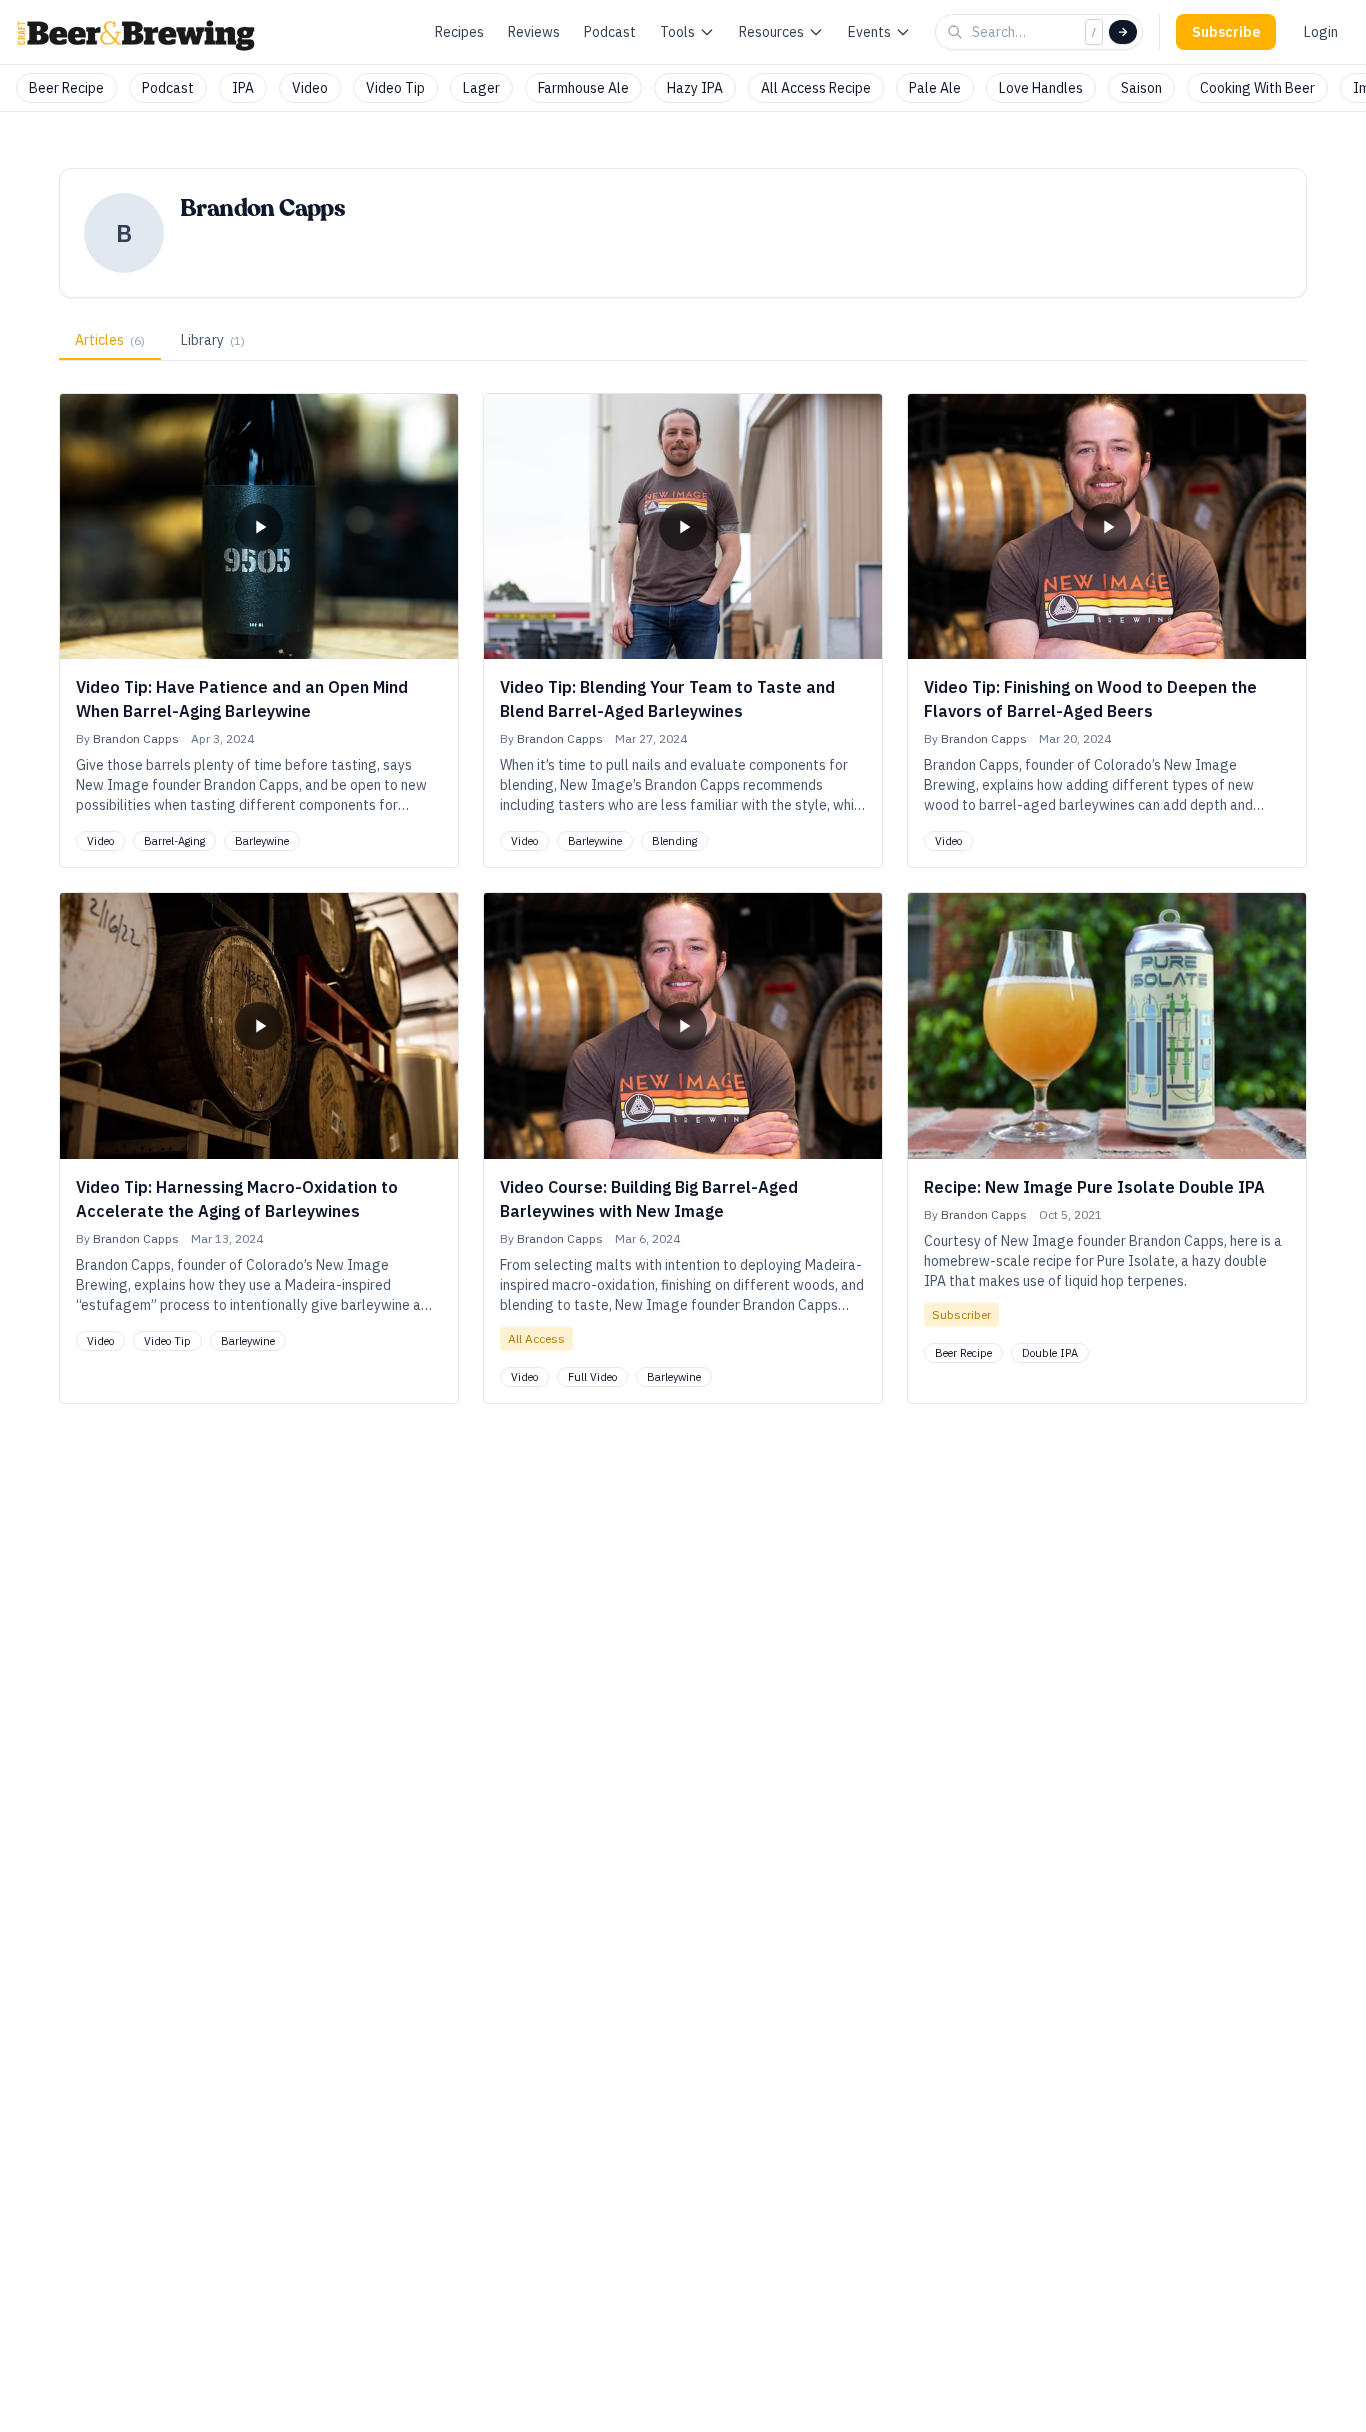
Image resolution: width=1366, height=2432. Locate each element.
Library (213, 340)
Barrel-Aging (174, 841)
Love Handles (1041, 88)
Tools (677, 32)
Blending (674, 841)
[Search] (1123, 32)
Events (869, 32)
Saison (1141, 88)
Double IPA (1050, 1353)
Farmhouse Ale (583, 88)
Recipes (459, 32)
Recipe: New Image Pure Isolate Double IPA (1094, 1187)
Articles (110, 340)
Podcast (610, 32)
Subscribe (1226, 32)
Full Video (592, 1377)
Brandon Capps (136, 738)
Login (1321, 32)
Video (310, 88)
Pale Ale (935, 88)
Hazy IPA (695, 88)
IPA (243, 88)
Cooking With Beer (1257, 88)
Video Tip (395, 88)
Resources (771, 32)
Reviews (534, 32)
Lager (481, 88)
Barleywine (262, 841)
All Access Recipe (816, 88)
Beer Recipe (66, 88)
